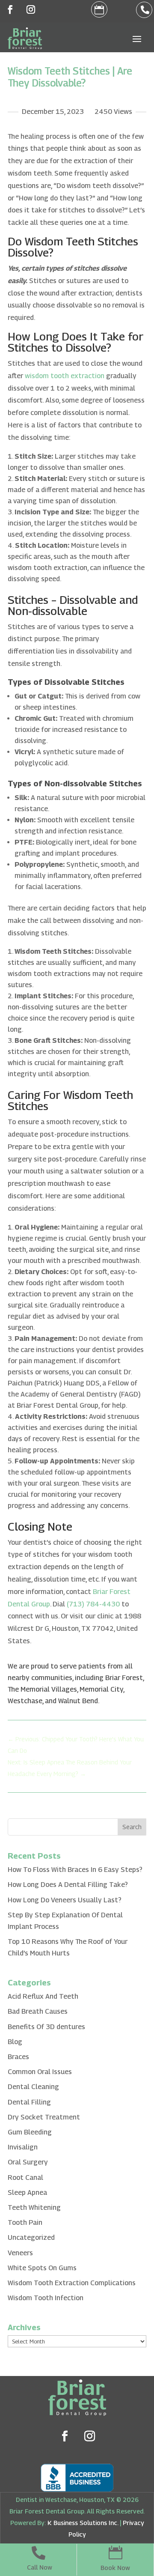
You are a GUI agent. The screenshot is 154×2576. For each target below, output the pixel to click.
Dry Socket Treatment (44, 2117)
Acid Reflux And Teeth (43, 1996)
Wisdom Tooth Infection (46, 2298)
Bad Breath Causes (38, 2011)
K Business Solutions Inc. (83, 2523)
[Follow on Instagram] (31, 9)
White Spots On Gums (42, 2268)
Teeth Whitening (34, 2207)
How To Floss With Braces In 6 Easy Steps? (75, 1870)
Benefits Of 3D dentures (46, 2027)
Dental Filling (29, 2102)
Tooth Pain (25, 2222)
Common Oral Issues (40, 2072)
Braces (18, 2057)
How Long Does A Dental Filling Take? (68, 1885)
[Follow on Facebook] (10, 9)
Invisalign (23, 2147)
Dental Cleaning (33, 2087)
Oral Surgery (28, 2162)
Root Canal (25, 2178)
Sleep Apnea (27, 2192)
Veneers (20, 2253)
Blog (15, 2042)
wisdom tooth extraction (65, 376)
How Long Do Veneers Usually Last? (65, 1900)
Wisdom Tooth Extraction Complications (72, 2283)
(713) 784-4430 (93, 1604)
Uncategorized (31, 2237)
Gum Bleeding (30, 2132)
